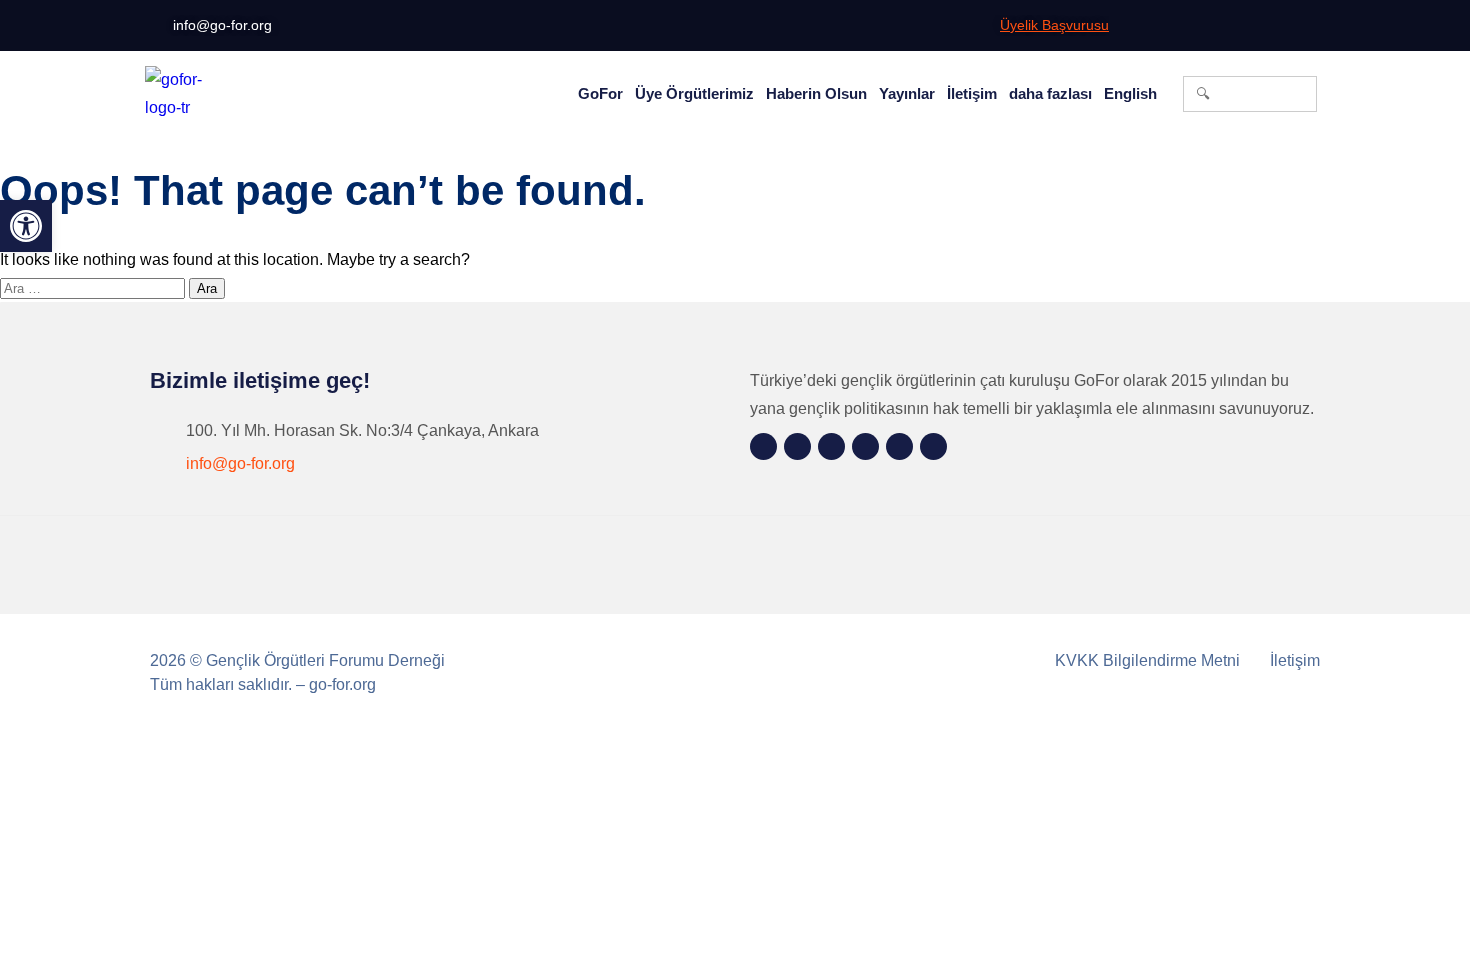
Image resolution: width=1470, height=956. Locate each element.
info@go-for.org (240, 463)
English (1130, 93)
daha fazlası (1050, 93)
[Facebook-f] (1188, 26)
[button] (26, 226)
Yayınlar (907, 93)
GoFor (600, 93)
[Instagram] (1157, 26)
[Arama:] (94, 287)
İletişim (972, 93)
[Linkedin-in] (1250, 26)
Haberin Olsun (816, 93)
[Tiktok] (1312, 26)
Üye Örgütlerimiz (694, 93)
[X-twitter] (1219, 26)
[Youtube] (1281, 26)
